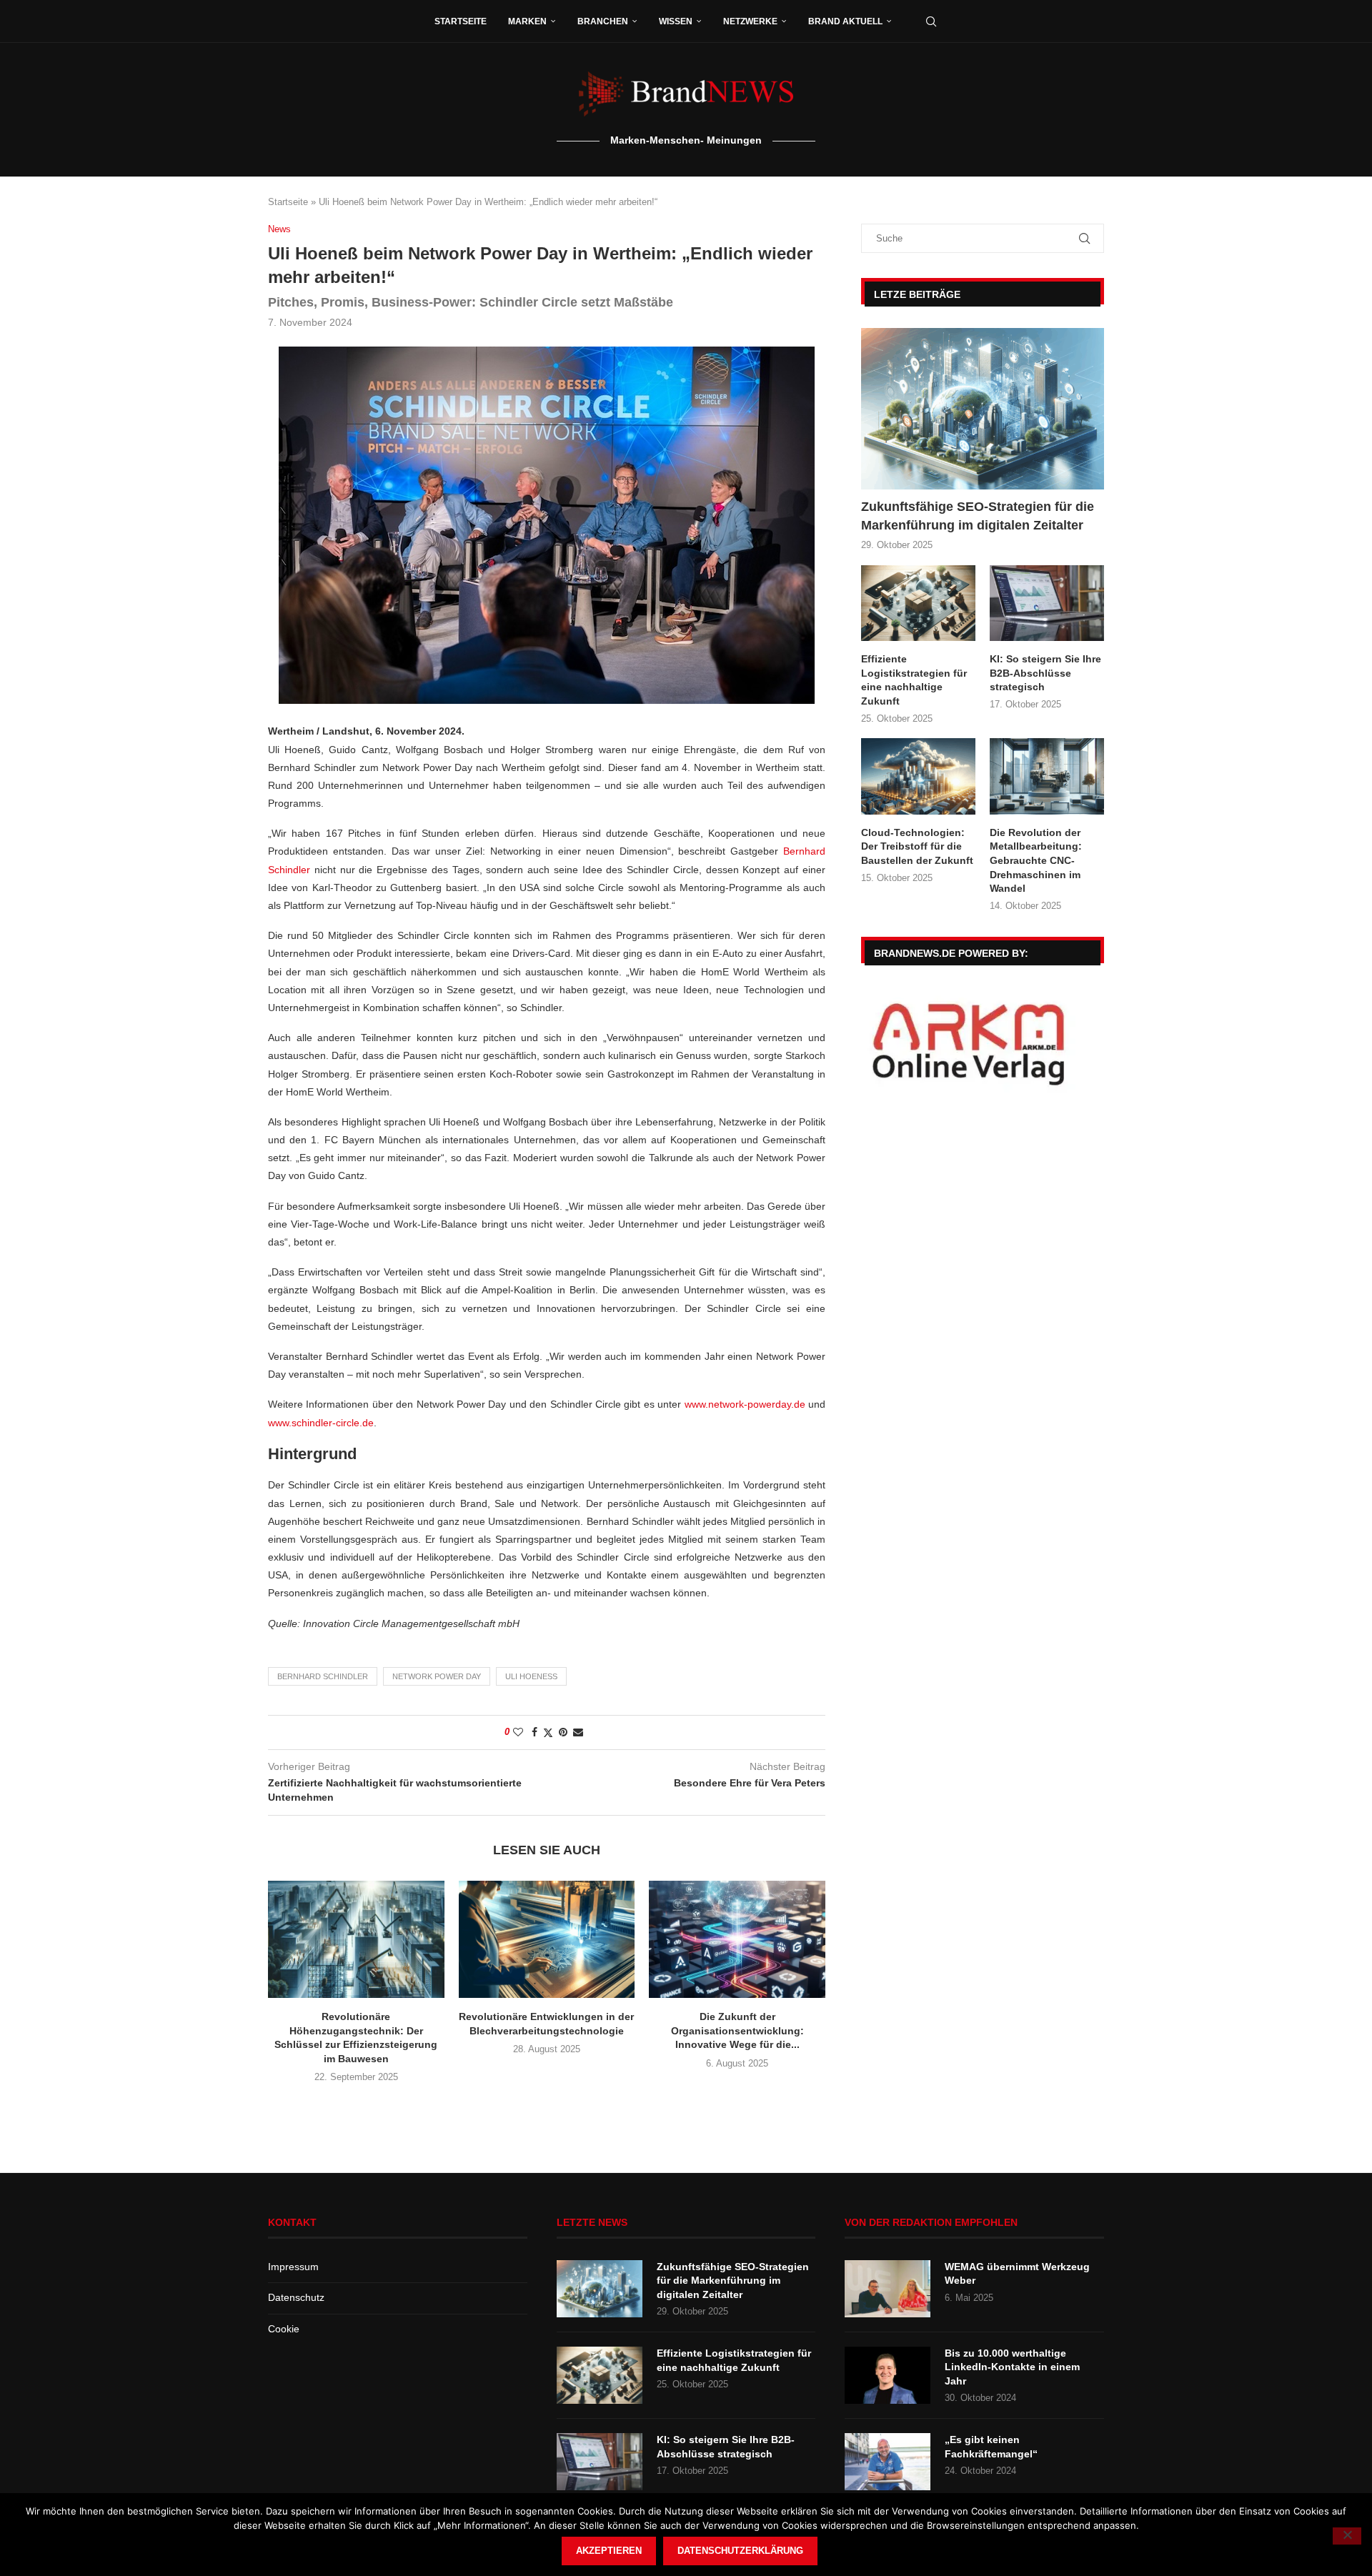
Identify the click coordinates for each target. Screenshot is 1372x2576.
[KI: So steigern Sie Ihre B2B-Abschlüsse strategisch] (1047, 603)
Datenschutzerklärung (740, 2551)
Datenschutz (296, 2297)
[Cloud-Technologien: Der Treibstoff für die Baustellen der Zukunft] (918, 776)
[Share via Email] (578, 1732)
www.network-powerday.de (745, 1404)
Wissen (676, 21)
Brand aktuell (845, 21)
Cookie (284, 2329)
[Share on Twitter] (548, 1732)
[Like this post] (518, 1732)
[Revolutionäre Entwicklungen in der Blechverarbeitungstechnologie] (547, 1939)
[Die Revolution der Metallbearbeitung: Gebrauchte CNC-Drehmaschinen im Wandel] (1047, 776)
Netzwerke (750, 21)
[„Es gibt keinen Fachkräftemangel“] (888, 2462)
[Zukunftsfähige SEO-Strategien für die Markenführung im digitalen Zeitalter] (983, 409)
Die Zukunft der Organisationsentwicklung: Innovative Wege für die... (737, 2030)
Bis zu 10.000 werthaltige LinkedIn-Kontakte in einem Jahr (1012, 2367)
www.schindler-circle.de (321, 1423)
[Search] (931, 21)
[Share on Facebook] (535, 1732)
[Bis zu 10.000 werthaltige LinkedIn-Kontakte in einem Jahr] (888, 2375)
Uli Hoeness (531, 1676)
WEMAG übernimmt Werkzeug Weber (1017, 2274)
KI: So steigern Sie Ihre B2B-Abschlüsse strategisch (1045, 673)
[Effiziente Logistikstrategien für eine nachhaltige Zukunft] (918, 603)
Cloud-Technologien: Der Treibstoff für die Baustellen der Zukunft (917, 846)
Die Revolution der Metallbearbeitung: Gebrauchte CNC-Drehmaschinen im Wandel (1036, 860)
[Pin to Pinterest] (563, 1732)
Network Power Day (437, 1676)
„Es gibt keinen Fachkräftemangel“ (991, 2447)
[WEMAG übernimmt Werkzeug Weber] (888, 2289)
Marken (527, 21)
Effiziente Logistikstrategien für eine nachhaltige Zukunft (914, 680)
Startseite (461, 21)
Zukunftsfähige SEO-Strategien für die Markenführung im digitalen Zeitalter (978, 516)
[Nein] (1347, 2536)
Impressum (293, 2267)
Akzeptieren (609, 2551)
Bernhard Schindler (323, 1676)
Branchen (603, 21)
